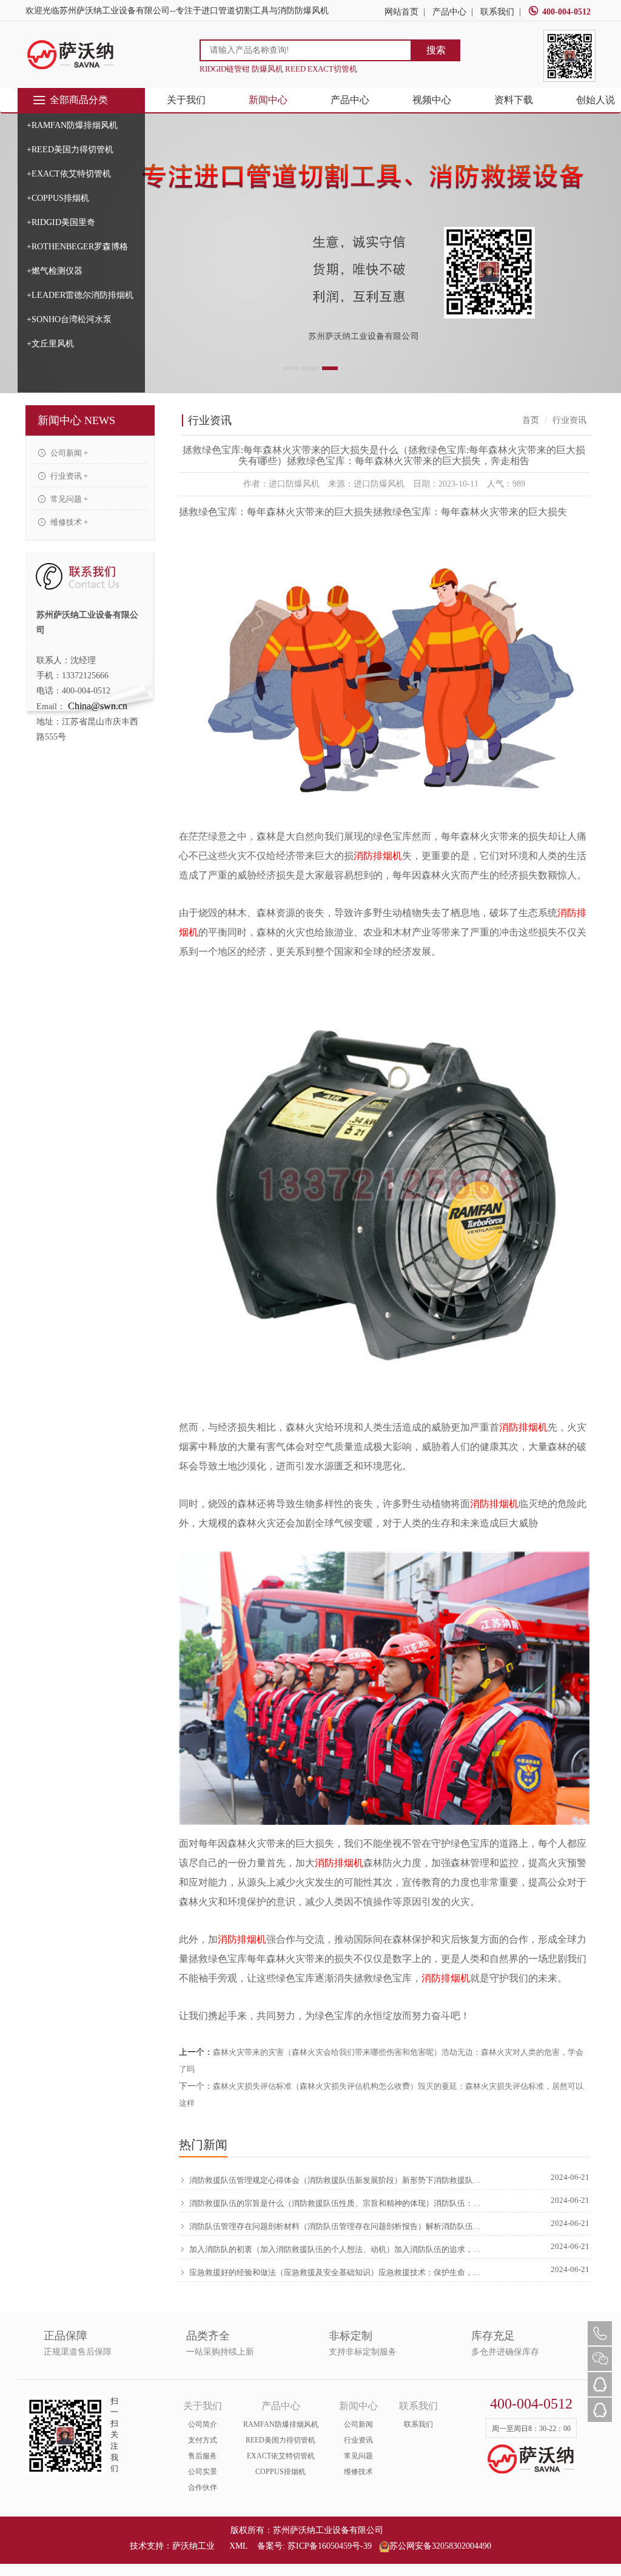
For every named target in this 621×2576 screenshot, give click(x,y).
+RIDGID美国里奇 (61, 222)
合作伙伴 (203, 2487)
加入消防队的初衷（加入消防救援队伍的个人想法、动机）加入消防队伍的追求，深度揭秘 (338, 2249)
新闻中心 (268, 100)
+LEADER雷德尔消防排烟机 (80, 295)
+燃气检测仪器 (55, 271)
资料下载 (514, 100)
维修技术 (358, 2472)
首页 (531, 420)
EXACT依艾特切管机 (281, 2456)
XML (238, 2546)
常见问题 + (68, 499)
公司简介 (203, 2424)
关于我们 (186, 100)
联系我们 (497, 12)
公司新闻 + (68, 453)
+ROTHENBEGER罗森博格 (77, 247)
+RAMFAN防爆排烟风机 (72, 125)
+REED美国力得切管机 (70, 150)
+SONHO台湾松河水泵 (69, 319)
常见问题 (358, 2456)
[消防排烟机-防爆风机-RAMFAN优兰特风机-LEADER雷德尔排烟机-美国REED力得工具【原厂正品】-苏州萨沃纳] (71, 54)
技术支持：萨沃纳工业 (172, 2546)
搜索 (436, 50)
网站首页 (401, 12)
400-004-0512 (566, 12)
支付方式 (203, 2440)
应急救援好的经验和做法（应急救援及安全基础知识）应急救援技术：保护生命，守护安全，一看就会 (338, 2272)
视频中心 (432, 100)
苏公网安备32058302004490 (440, 2546)
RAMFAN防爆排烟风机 (281, 2424)
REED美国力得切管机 (280, 2440)
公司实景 (203, 2472)
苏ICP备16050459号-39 (330, 2546)
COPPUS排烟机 (280, 2472)
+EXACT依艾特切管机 (69, 174)
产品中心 (449, 12)
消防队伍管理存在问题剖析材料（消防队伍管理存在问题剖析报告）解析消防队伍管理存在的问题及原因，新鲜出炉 (338, 2226)
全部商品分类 (79, 100)
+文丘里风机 (50, 344)
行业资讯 (358, 2440)
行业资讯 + (68, 476)
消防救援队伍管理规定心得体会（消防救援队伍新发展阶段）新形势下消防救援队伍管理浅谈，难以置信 (338, 2180)
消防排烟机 (378, 856)
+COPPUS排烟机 (58, 198)
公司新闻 (358, 2424)
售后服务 (203, 2456)
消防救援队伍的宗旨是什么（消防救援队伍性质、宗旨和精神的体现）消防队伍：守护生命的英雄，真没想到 (338, 2203)
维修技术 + (68, 522)
